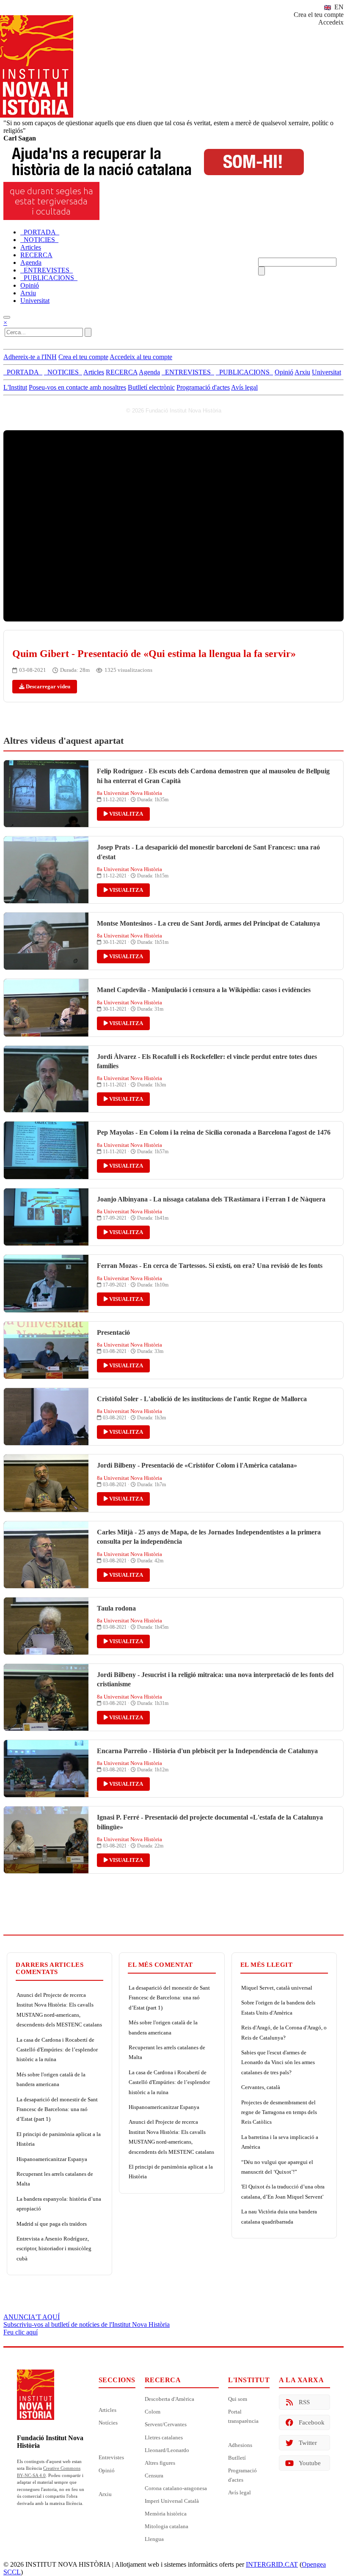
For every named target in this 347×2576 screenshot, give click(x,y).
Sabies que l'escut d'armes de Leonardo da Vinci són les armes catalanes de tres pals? (278, 2062)
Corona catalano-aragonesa (176, 2488)
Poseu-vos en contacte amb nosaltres (77, 387)
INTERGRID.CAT (272, 2564)
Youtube (310, 2463)
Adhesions (240, 2445)
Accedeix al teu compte (141, 357)
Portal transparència (243, 2416)
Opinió (107, 2470)
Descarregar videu (47, 686)
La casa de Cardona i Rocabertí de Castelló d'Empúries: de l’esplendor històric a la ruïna (57, 2050)
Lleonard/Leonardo (167, 2450)
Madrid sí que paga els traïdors (52, 2224)
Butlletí (237, 2458)
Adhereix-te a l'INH (30, 357)
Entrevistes (111, 2457)
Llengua (154, 2539)
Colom (153, 2412)
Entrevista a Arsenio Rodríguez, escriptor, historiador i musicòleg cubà (54, 2249)
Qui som (238, 2399)
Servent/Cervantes (166, 2424)
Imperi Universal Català (172, 2501)
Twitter (308, 2443)
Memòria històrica (166, 2514)
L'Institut (15, 387)
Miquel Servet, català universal (277, 1988)
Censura (154, 2476)
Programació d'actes (203, 387)
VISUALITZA (125, 814)
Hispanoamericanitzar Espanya (52, 2159)
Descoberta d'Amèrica (169, 2399)
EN (338, 7)
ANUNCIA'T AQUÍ (32, 2317)
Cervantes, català (261, 2087)
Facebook (312, 2422)
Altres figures (160, 2463)
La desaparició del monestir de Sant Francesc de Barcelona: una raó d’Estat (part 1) (57, 2109)
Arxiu (105, 2494)
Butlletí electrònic (151, 387)
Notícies (108, 2423)
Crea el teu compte (319, 15)
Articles (107, 2410)
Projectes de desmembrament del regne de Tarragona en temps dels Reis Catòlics (279, 2112)
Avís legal (244, 387)
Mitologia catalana (167, 2526)
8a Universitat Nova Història (129, 793)
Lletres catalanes (164, 2437)
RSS (304, 2402)
